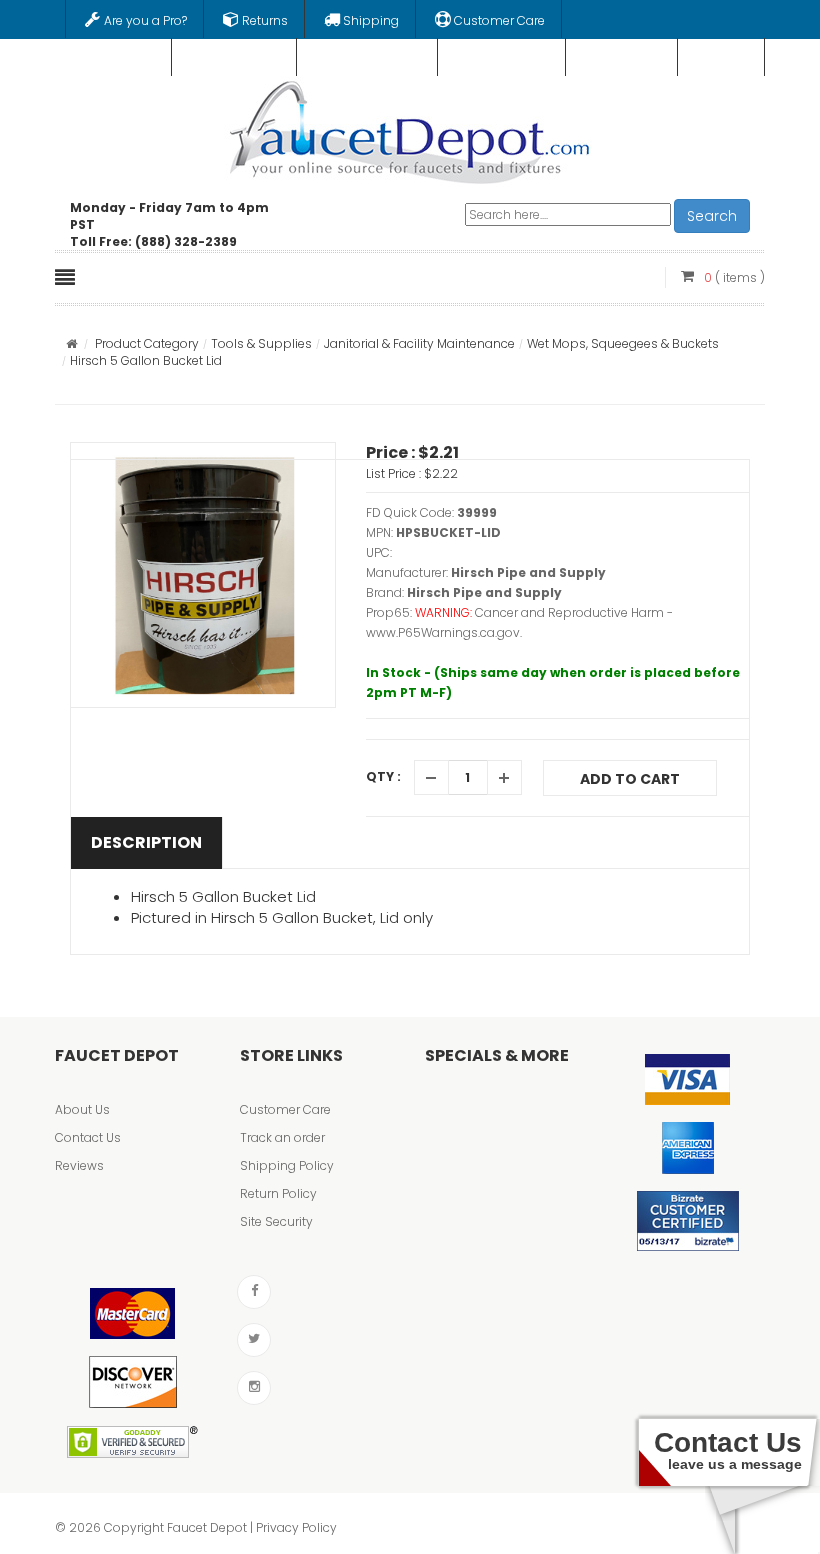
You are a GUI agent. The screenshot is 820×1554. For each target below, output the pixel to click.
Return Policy (278, 1193)
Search (712, 216)
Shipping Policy (287, 1165)
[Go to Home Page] (71, 343)
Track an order (282, 1137)
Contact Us (88, 1137)
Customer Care (285, 1109)
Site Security (276, 1221)
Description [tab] (146, 842)
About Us (82, 1109)
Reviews (79, 1165)
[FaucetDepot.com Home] (410, 128)
